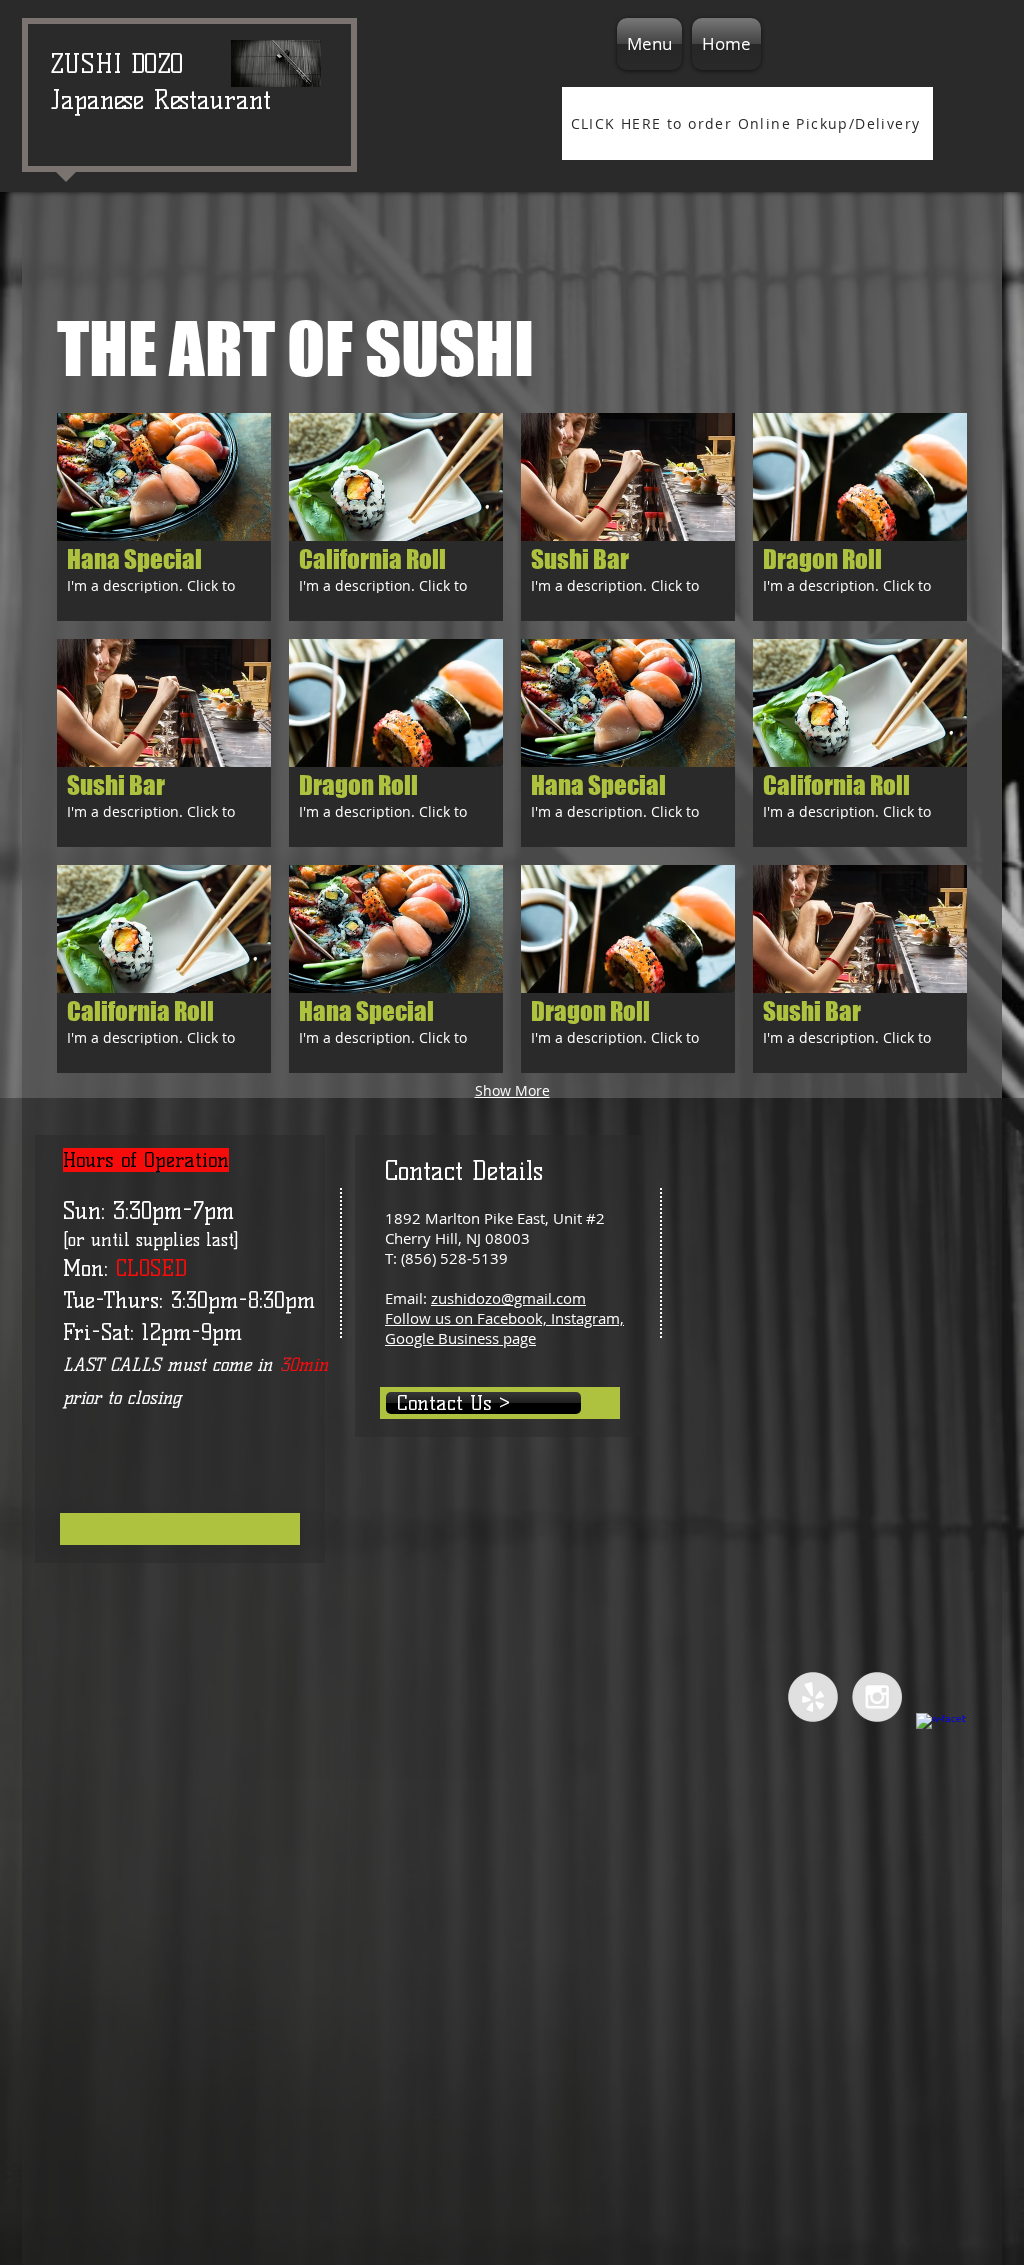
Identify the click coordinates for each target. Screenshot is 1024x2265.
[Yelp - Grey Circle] (813, 1697)
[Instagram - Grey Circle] (877, 1697)
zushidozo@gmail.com (508, 1298)
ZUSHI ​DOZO (117, 64)
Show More (512, 1090)
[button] (164, 517)
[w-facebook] (941, 1738)
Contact (424, 1171)
